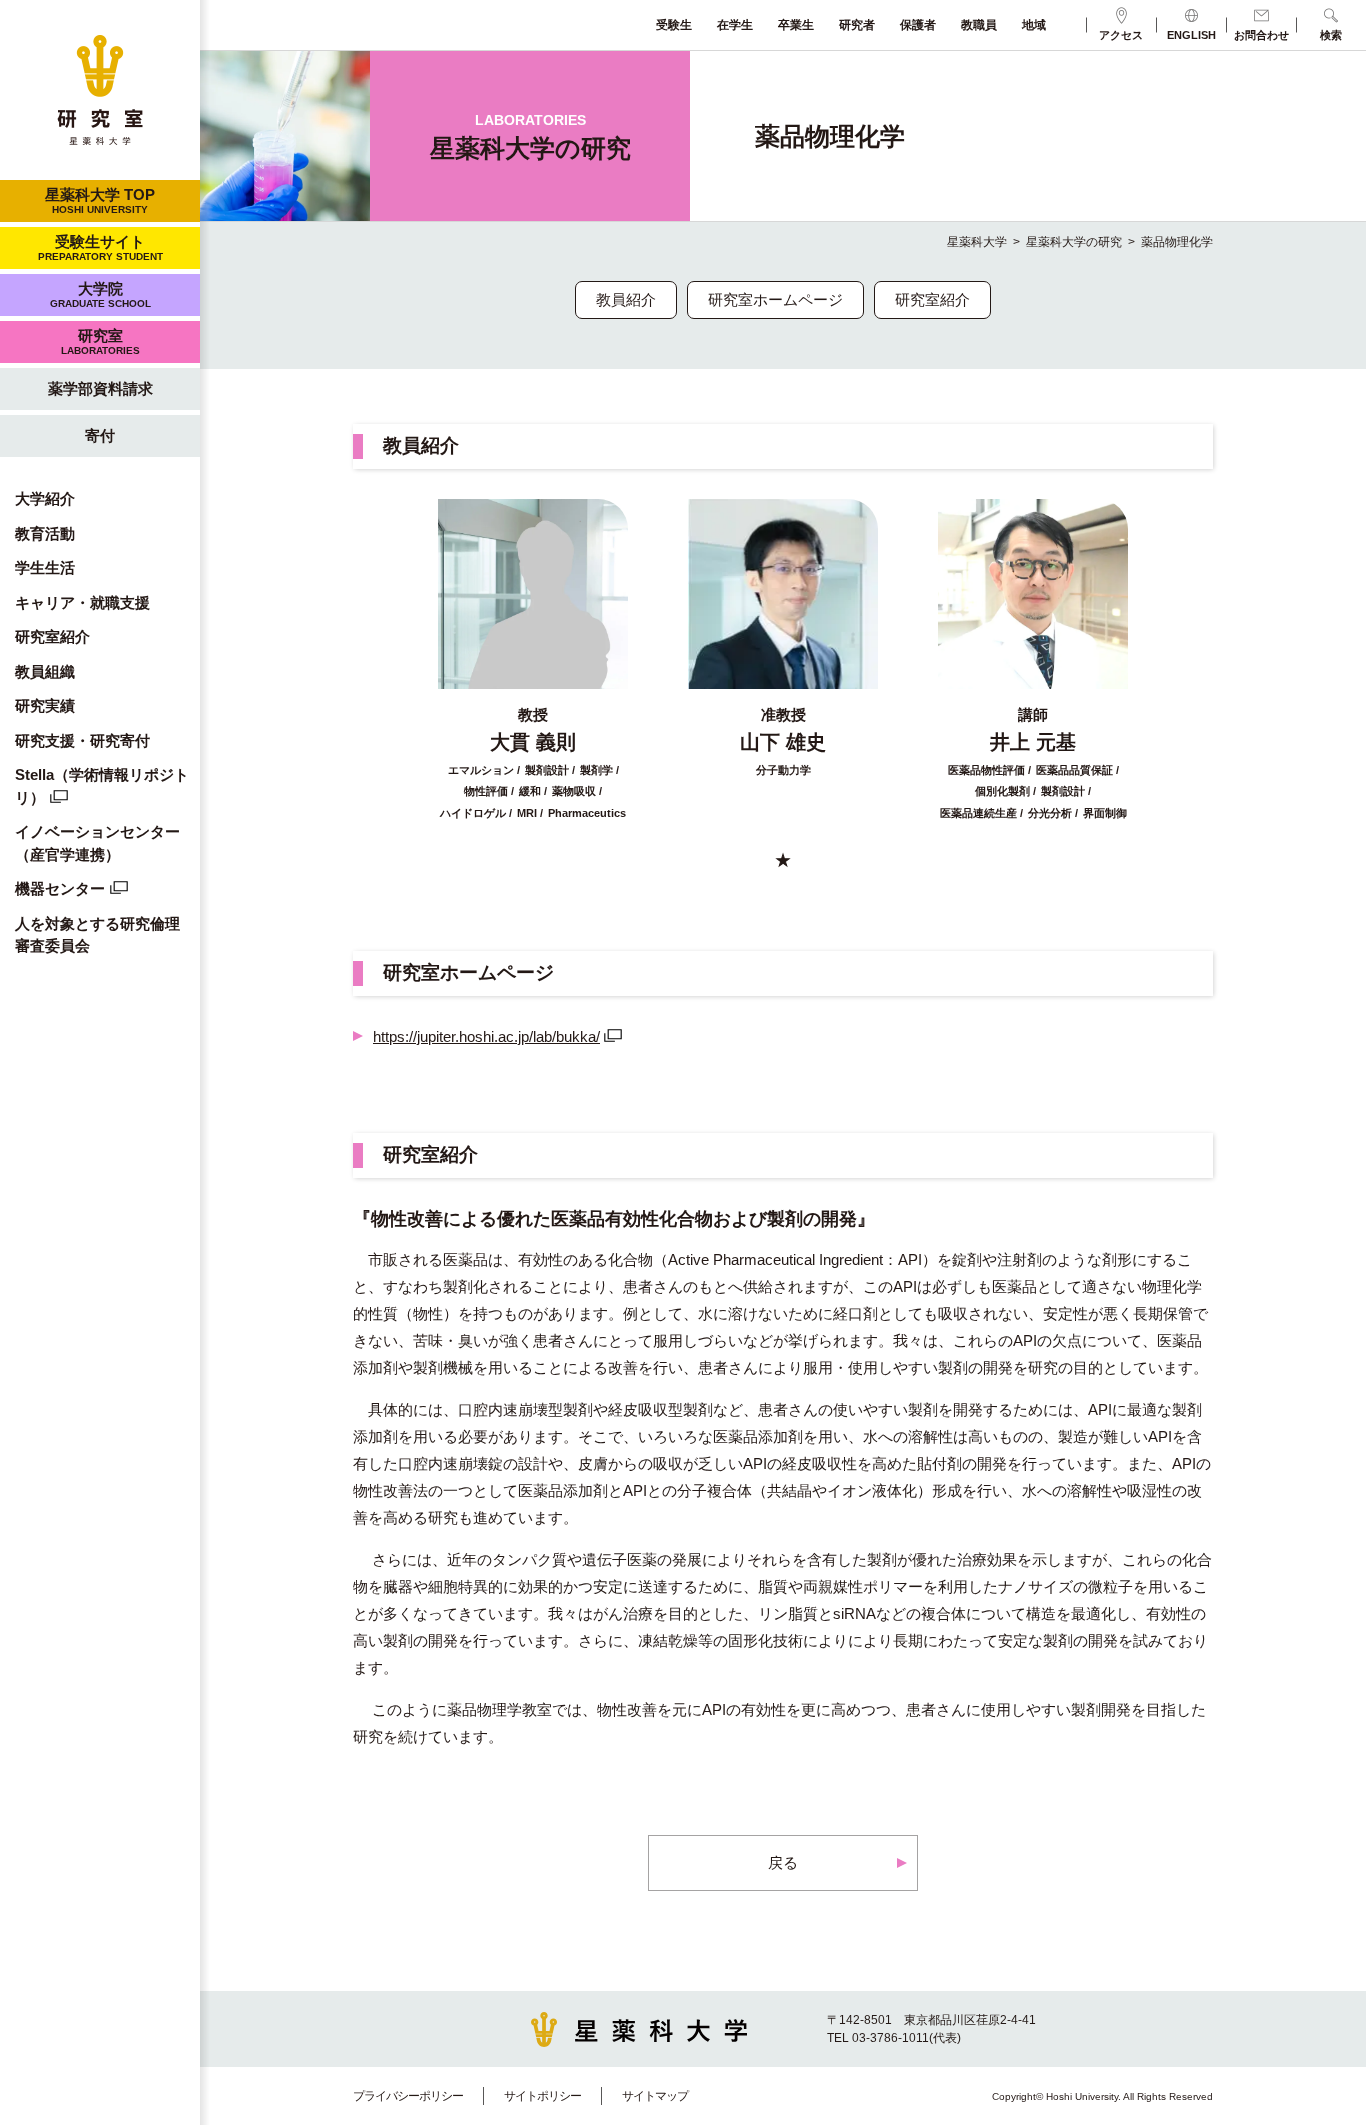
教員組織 (45, 671)
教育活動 (45, 533)
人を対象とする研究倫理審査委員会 (97, 935)
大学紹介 (45, 498)
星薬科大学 (977, 242)
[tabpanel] (533, 660)
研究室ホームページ (775, 299)
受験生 (674, 25)
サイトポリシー (542, 2096)
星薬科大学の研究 (1074, 242)
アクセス (1121, 35)
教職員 (979, 25)
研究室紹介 (52, 636)
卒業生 (796, 25)
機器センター (60, 888)
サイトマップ (655, 2096)
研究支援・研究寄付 (82, 740)
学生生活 (45, 567)
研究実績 (45, 705)
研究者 (857, 25)
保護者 (918, 25)
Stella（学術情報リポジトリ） (102, 786)
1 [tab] (783, 859)
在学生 (735, 25)
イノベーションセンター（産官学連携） (97, 843)
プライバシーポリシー (408, 2096)
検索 (1331, 35)
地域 (1034, 25)
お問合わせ (1261, 35)
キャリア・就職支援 (82, 602)
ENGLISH (1191, 35)
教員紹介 (626, 299)
